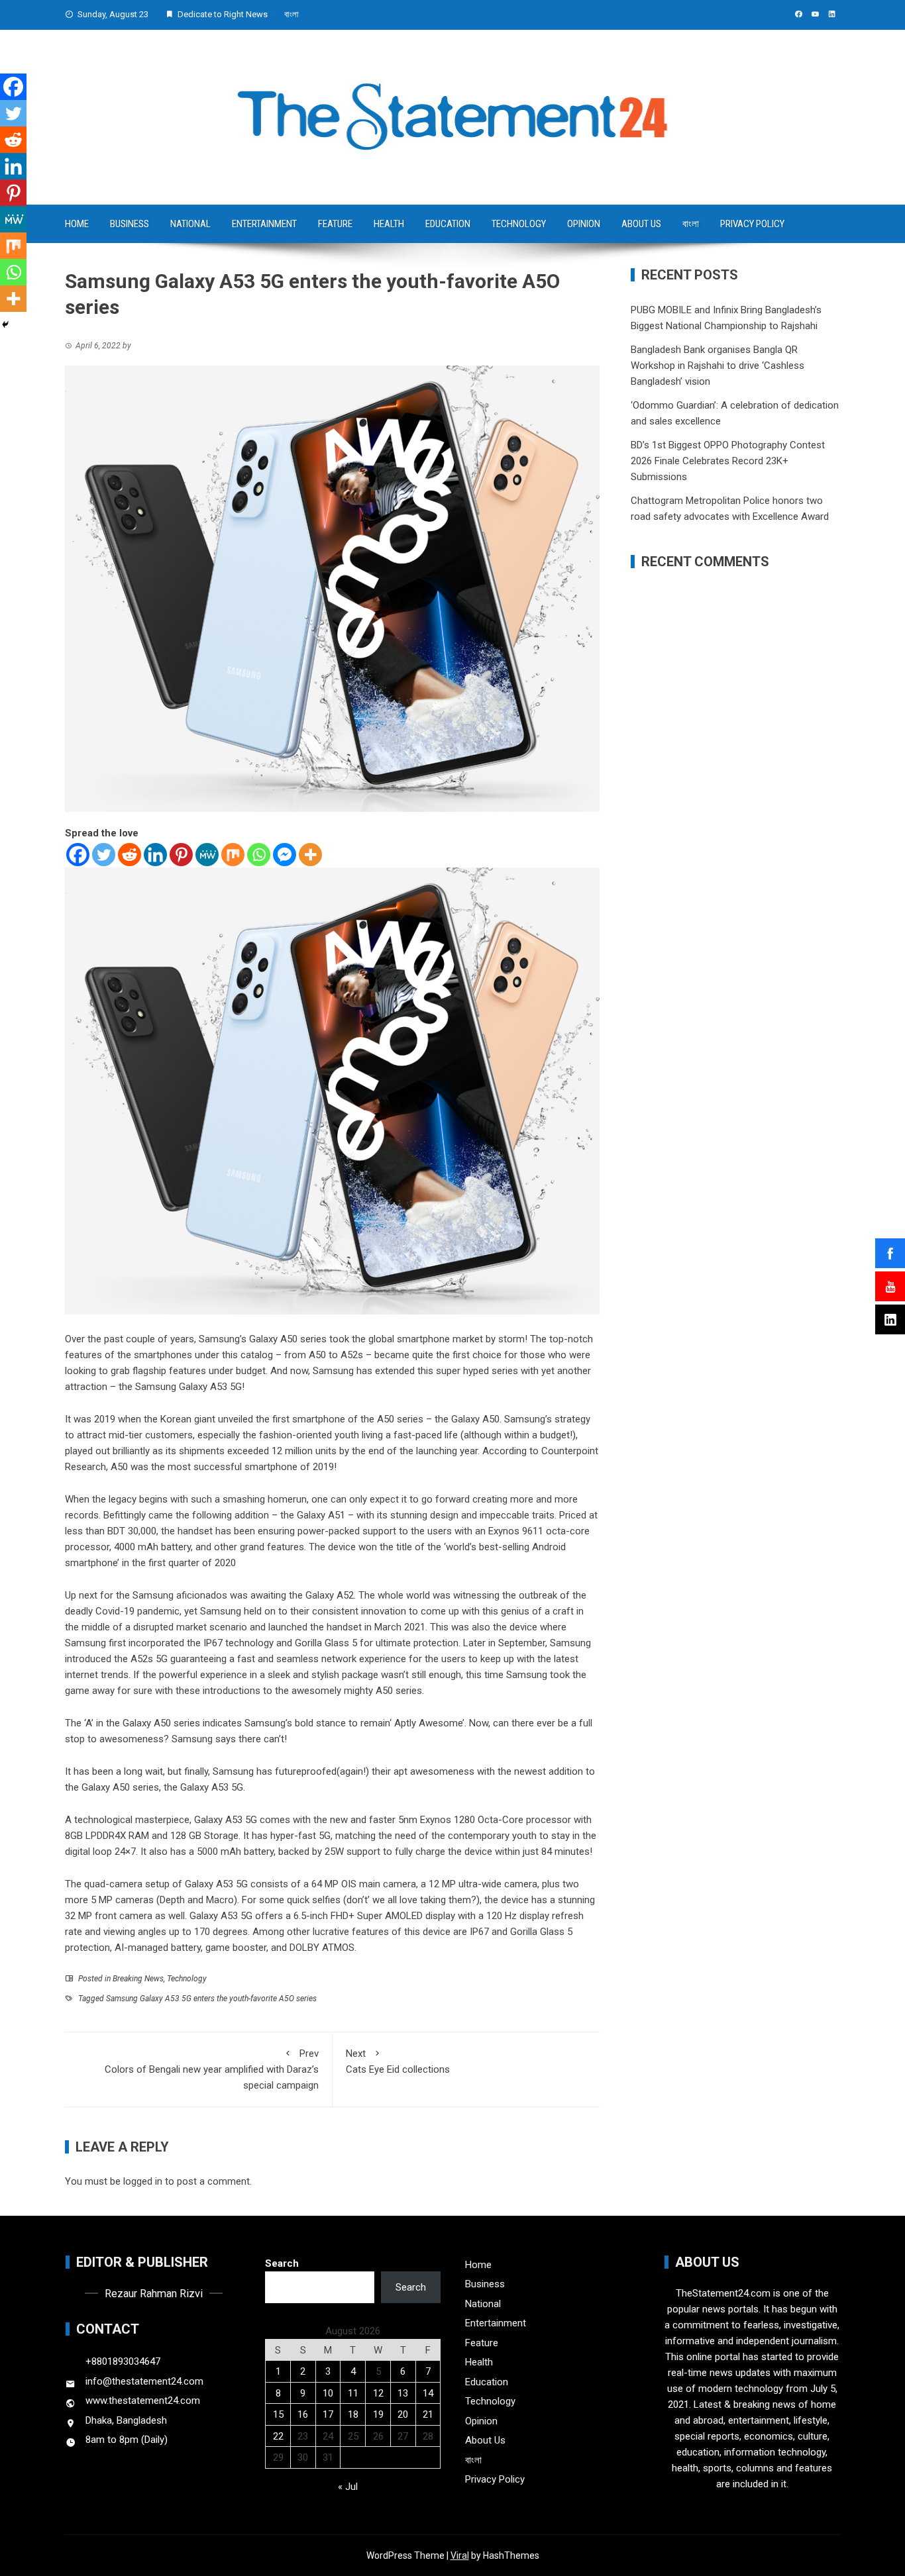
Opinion (584, 224)
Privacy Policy (752, 224)
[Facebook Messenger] (285, 855)
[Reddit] (130, 855)
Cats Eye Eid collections (398, 2061)
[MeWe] (207, 855)
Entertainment (264, 224)
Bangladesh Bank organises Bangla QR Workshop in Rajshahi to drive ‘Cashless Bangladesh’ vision (718, 366)
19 (378, 2414)
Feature (335, 224)
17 (328, 2414)
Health (389, 224)
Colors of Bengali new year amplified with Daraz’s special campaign (212, 2069)
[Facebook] (78, 855)
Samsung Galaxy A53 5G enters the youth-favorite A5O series (211, 1999)
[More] (310, 855)
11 (353, 2393)
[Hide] (5, 324)
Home (77, 224)
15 (278, 2414)
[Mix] (233, 855)
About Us (641, 224)
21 (428, 2414)
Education (448, 224)
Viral (460, 2555)
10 (328, 2393)
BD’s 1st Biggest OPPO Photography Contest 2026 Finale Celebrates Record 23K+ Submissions (728, 461)
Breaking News (138, 1979)
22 (278, 2436)
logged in (143, 2181)
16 (303, 2414)
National (190, 224)
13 (403, 2393)
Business (130, 224)
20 (403, 2414)
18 (353, 2414)
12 (378, 2393)
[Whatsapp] (259, 855)
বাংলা (292, 14)
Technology (519, 224)
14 (428, 2393)
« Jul (348, 2487)
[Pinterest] (181, 855)
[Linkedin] (155, 855)
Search (282, 2263)
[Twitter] (104, 855)
